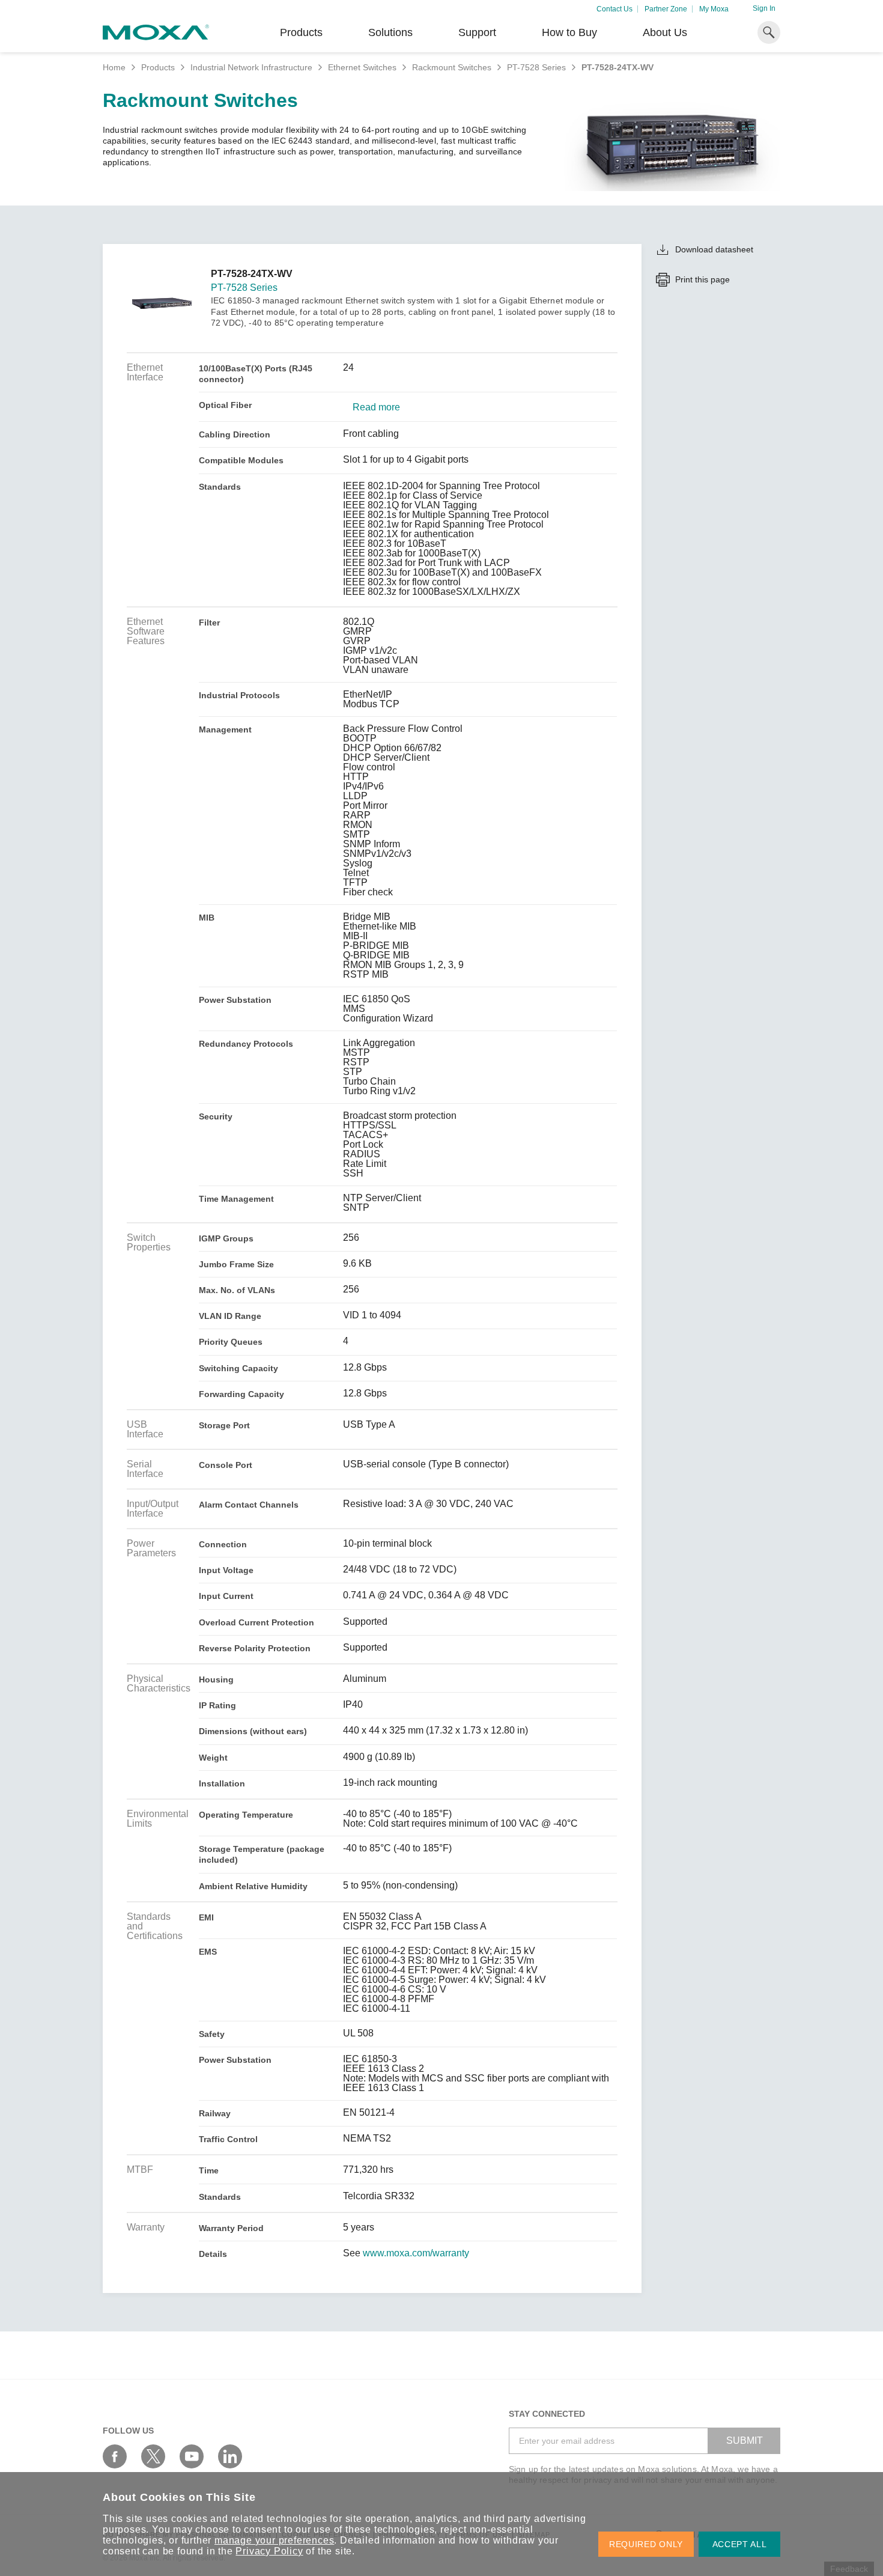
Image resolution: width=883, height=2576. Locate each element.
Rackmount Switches (452, 67)
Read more (376, 407)
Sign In (764, 8)
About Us (665, 32)
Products (158, 67)
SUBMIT (745, 2441)
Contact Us (614, 9)
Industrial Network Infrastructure (251, 67)
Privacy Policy (269, 2551)
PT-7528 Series (536, 67)
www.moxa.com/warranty (416, 2253)
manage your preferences (274, 2540)
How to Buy (569, 32)
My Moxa (714, 9)
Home (114, 67)
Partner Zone (666, 9)
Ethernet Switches (362, 67)
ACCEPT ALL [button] (740, 2544)
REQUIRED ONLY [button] (646, 2544)
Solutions (390, 32)
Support (477, 32)
